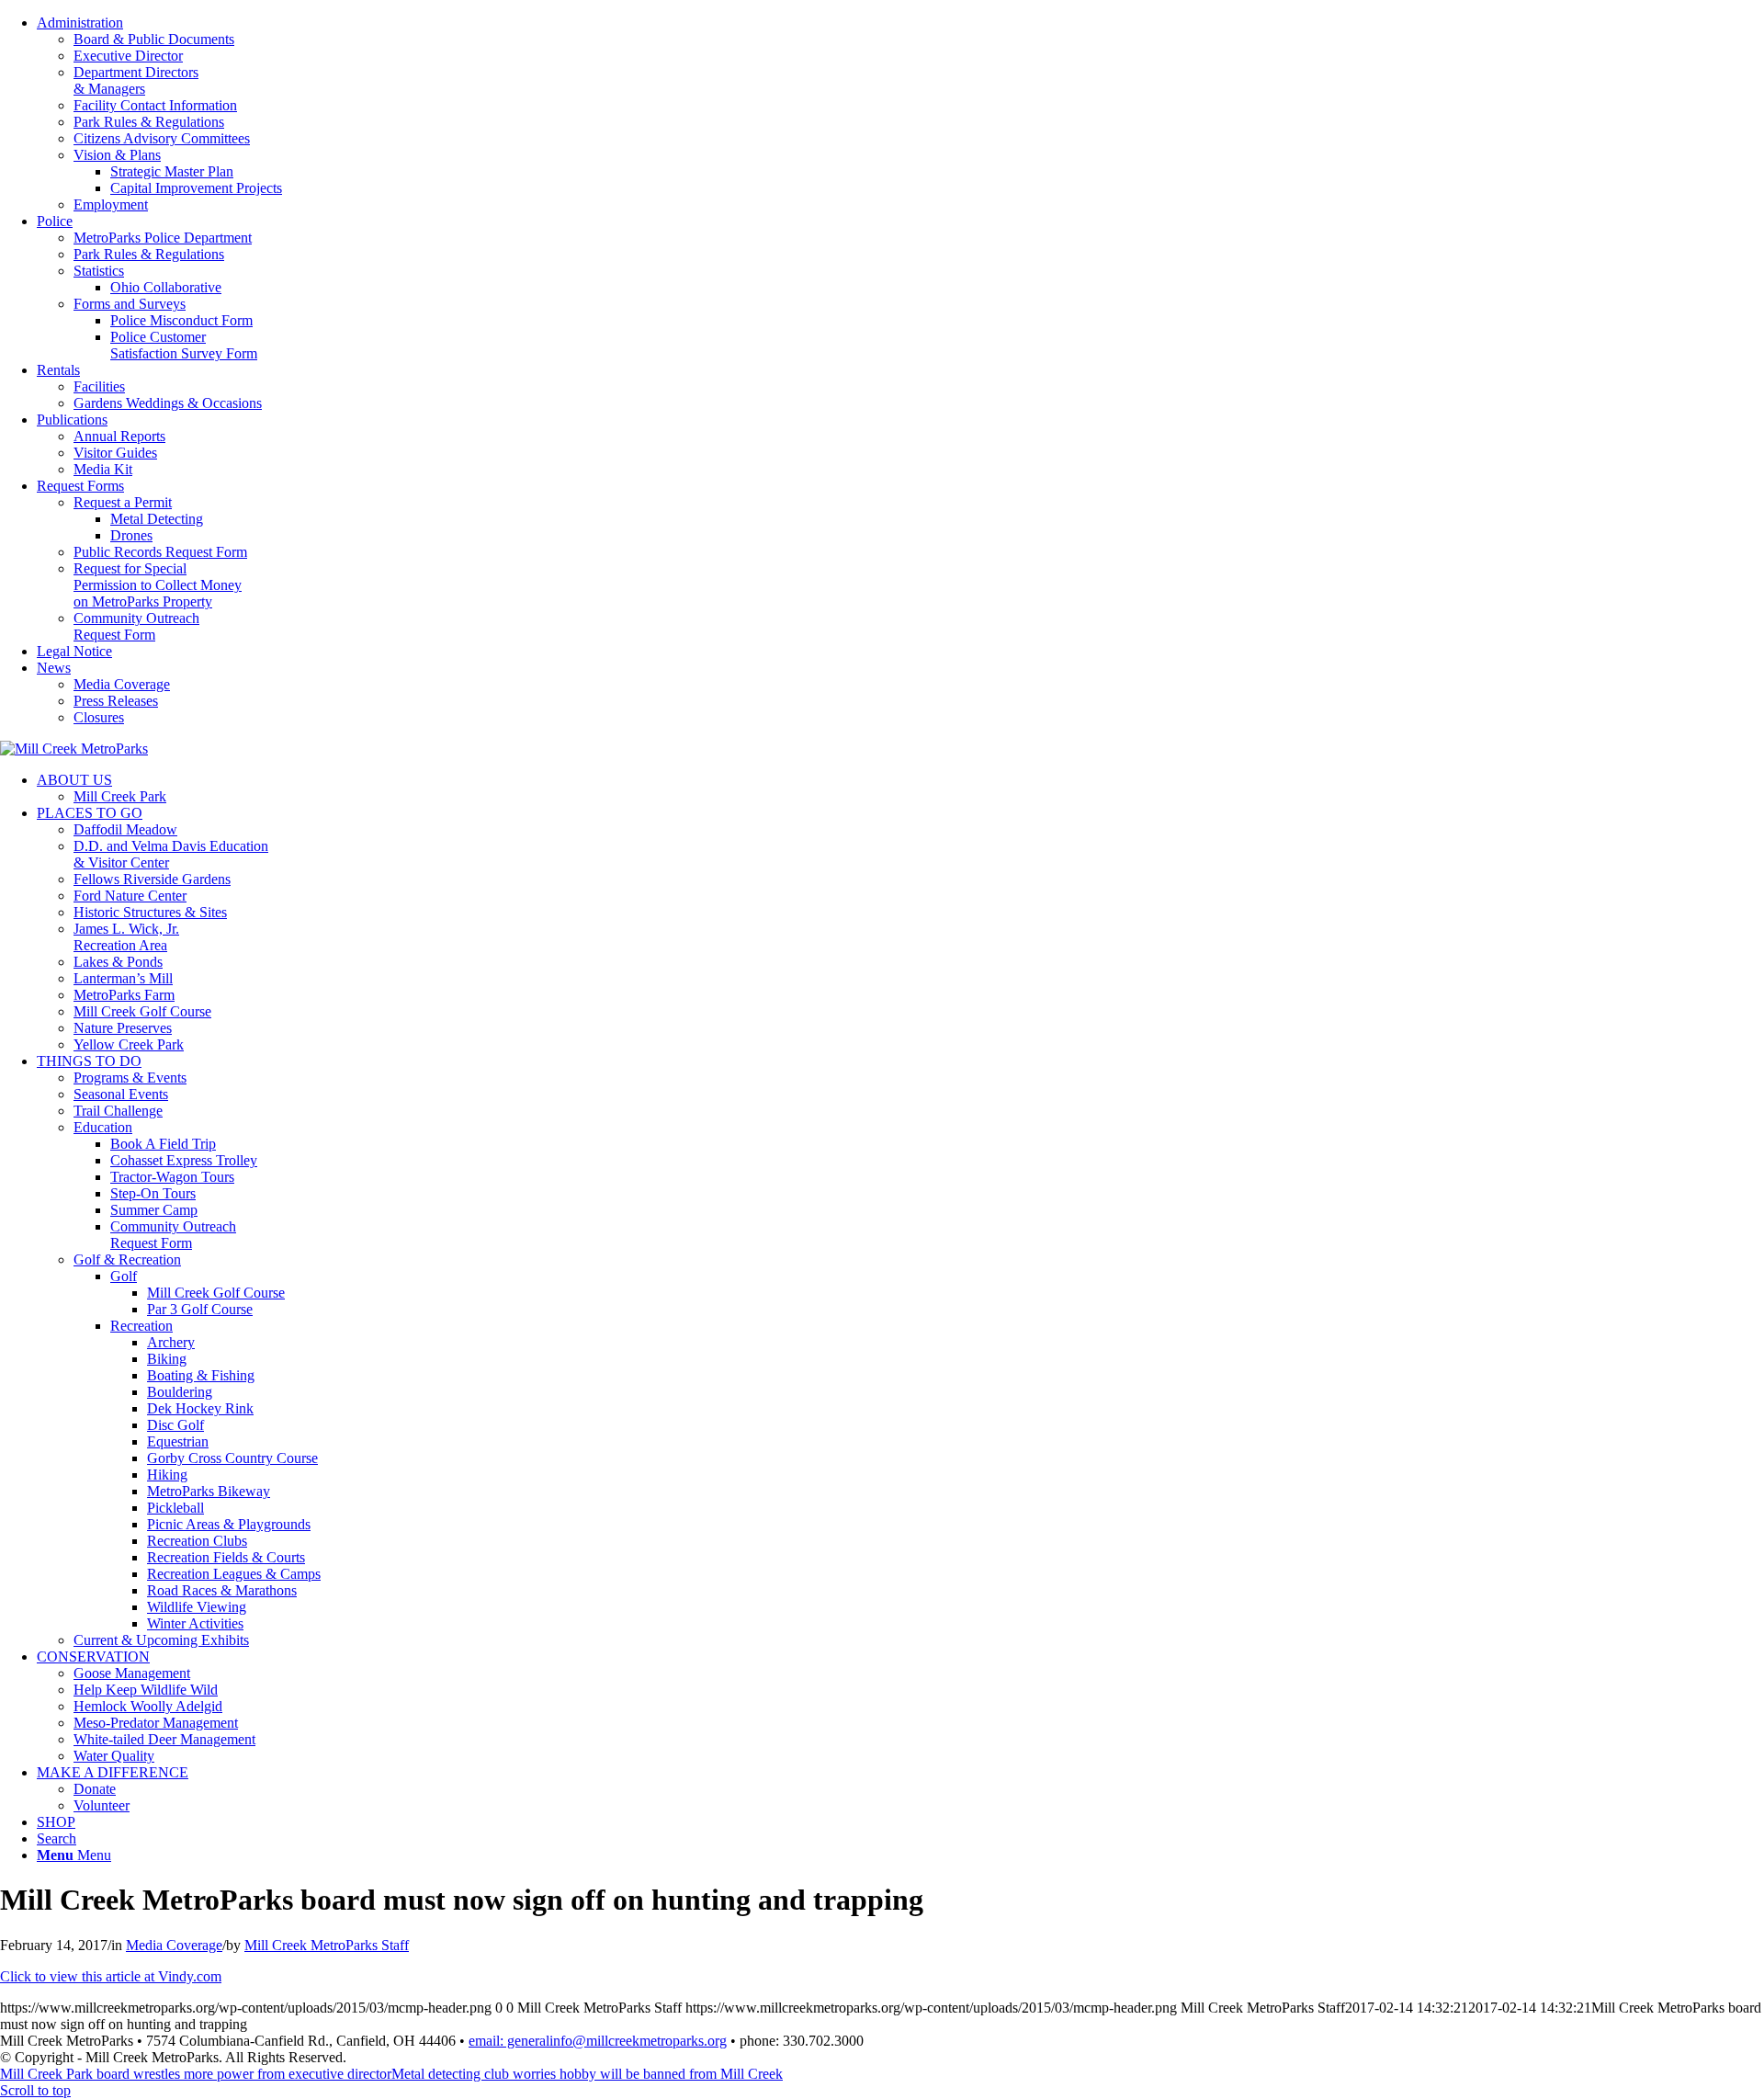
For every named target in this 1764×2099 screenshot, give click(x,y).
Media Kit (103, 469)
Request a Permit (123, 502)
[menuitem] (900, 114)
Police (55, 221)
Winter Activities (195, 1623)
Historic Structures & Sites (150, 912)
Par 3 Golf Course (200, 1309)
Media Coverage (122, 684)
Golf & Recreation (127, 1259)
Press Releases (116, 701)
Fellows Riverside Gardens (152, 879)
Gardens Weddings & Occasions (168, 403)
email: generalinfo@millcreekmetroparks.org (598, 2041)
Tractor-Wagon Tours (172, 1177)
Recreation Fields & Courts (226, 1557)
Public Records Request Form (160, 552)
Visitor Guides (115, 453)
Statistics (99, 271)
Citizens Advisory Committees (162, 138)
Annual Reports (119, 436)
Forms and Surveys (130, 304)
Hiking (167, 1475)
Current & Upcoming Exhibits (161, 1640)
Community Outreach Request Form (136, 626)
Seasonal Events (121, 1094)
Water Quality (114, 1756)
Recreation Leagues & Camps (234, 1574)
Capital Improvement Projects (196, 188)
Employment (111, 204)
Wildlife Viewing (197, 1607)
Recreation (141, 1326)
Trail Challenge (118, 1111)
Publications (72, 420)
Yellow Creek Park (129, 1044)
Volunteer (102, 1805)
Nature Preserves (123, 1028)
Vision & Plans (117, 155)
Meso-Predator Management (156, 1723)
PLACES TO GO (90, 813)
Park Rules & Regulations (149, 122)
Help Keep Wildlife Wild (146, 1690)
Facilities (99, 386)
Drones (131, 535)
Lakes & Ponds (118, 962)
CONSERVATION (93, 1657)
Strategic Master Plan (172, 171)
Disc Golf (175, 1425)
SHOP (56, 1822)
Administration (80, 23)
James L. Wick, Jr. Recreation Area (126, 937)
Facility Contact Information (155, 105)
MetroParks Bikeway (209, 1491)
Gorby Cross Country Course (232, 1458)
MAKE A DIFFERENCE (113, 1772)
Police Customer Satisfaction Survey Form (184, 345)
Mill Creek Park (120, 796)
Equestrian (178, 1441)
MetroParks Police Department (163, 238)
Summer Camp (154, 1210)
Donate (95, 1789)
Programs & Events (130, 1078)
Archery (171, 1342)
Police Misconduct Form (181, 320)
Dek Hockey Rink (200, 1408)
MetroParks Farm (124, 995)
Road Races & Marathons (222, 1590)
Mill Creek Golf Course (142, 1011)
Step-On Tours (153, 1193)
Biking (167, 1359)
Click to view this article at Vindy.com (111, 1976)
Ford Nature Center (130, 896)
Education (103, 1127)
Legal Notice (74, 651)
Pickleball (175, 1508)
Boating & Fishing (201, 1375)
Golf (124, 1276)
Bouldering (180, 1392)
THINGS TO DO (89, 1061)
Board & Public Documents (154, 39)
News (54, 668)
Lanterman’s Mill (123, 978)
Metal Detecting (157, 519)
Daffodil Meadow (125, 829)
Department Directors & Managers (136, 80)
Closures (99, 717)
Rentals (58, 370)
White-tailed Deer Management (164, 1739)
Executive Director (128, 56)
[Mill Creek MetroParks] (74, 749)
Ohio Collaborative (166, 287)
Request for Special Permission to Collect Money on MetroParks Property (158, 585)
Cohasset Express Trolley (184, 1160)
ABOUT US (74, 780)
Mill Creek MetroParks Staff (327, 1945)
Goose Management (132, 1673)
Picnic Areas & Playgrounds (229, 1524)
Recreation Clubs (197, 1541)
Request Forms (80, 486)
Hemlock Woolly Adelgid (148, 1706)
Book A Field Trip (163, 1144)
